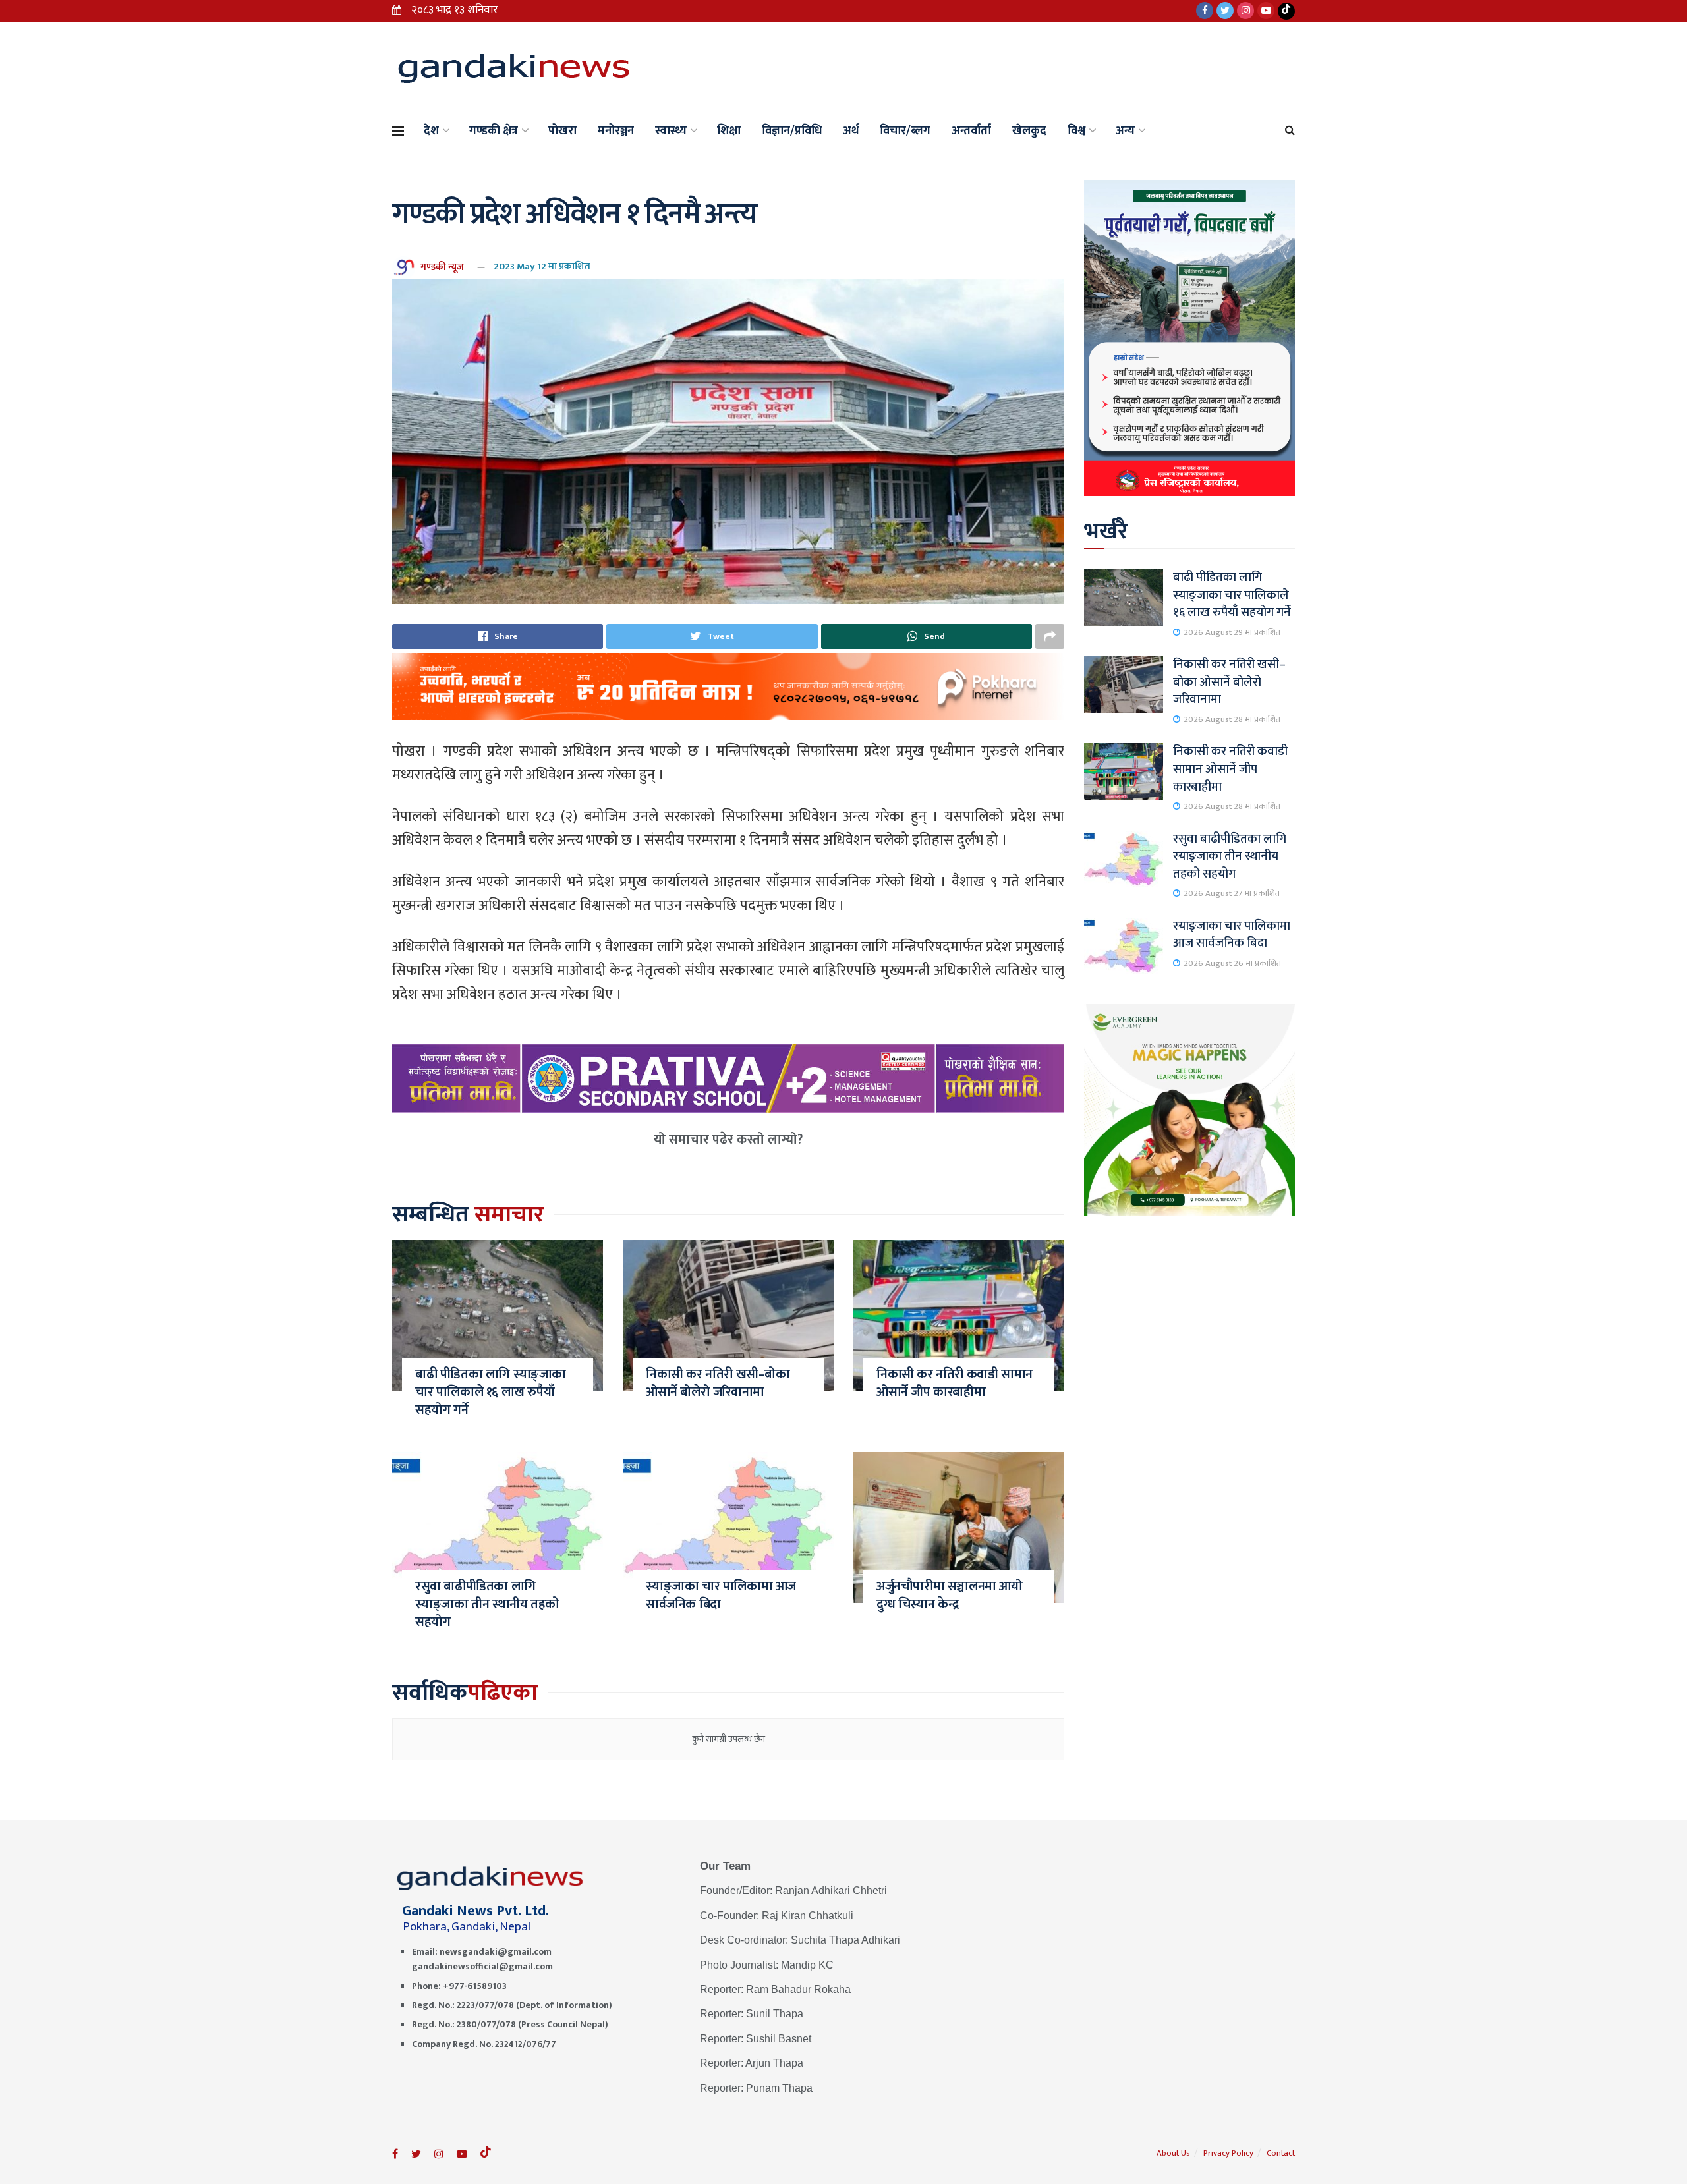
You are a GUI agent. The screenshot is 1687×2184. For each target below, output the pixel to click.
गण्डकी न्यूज (442, 266)
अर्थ (851, 131)
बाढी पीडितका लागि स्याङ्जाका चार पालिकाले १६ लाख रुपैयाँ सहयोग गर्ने (491, 1392)
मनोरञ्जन (616, 131)
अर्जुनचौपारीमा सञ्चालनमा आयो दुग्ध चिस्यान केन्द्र (950, 1595)
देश (431, 131)
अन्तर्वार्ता (971, 131)
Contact (1281, 2153)
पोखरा (562, 131)
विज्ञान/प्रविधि (792, 131)
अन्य (1125, 131)
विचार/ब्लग (905, 131)
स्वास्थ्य (671, 131)
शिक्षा (729, 131)
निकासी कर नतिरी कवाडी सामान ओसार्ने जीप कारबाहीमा (955, 1383)
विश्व (1076, 131)
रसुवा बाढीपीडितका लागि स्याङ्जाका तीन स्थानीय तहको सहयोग (487, 1604)
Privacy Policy (1228, 2153)
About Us (1173, 2153)
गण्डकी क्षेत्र (494, 131)
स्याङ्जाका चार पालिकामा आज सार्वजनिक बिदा (721, 1595)
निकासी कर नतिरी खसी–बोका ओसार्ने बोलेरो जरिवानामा (718, 1383)
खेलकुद (1029, 131)
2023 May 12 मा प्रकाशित (542, 266)
